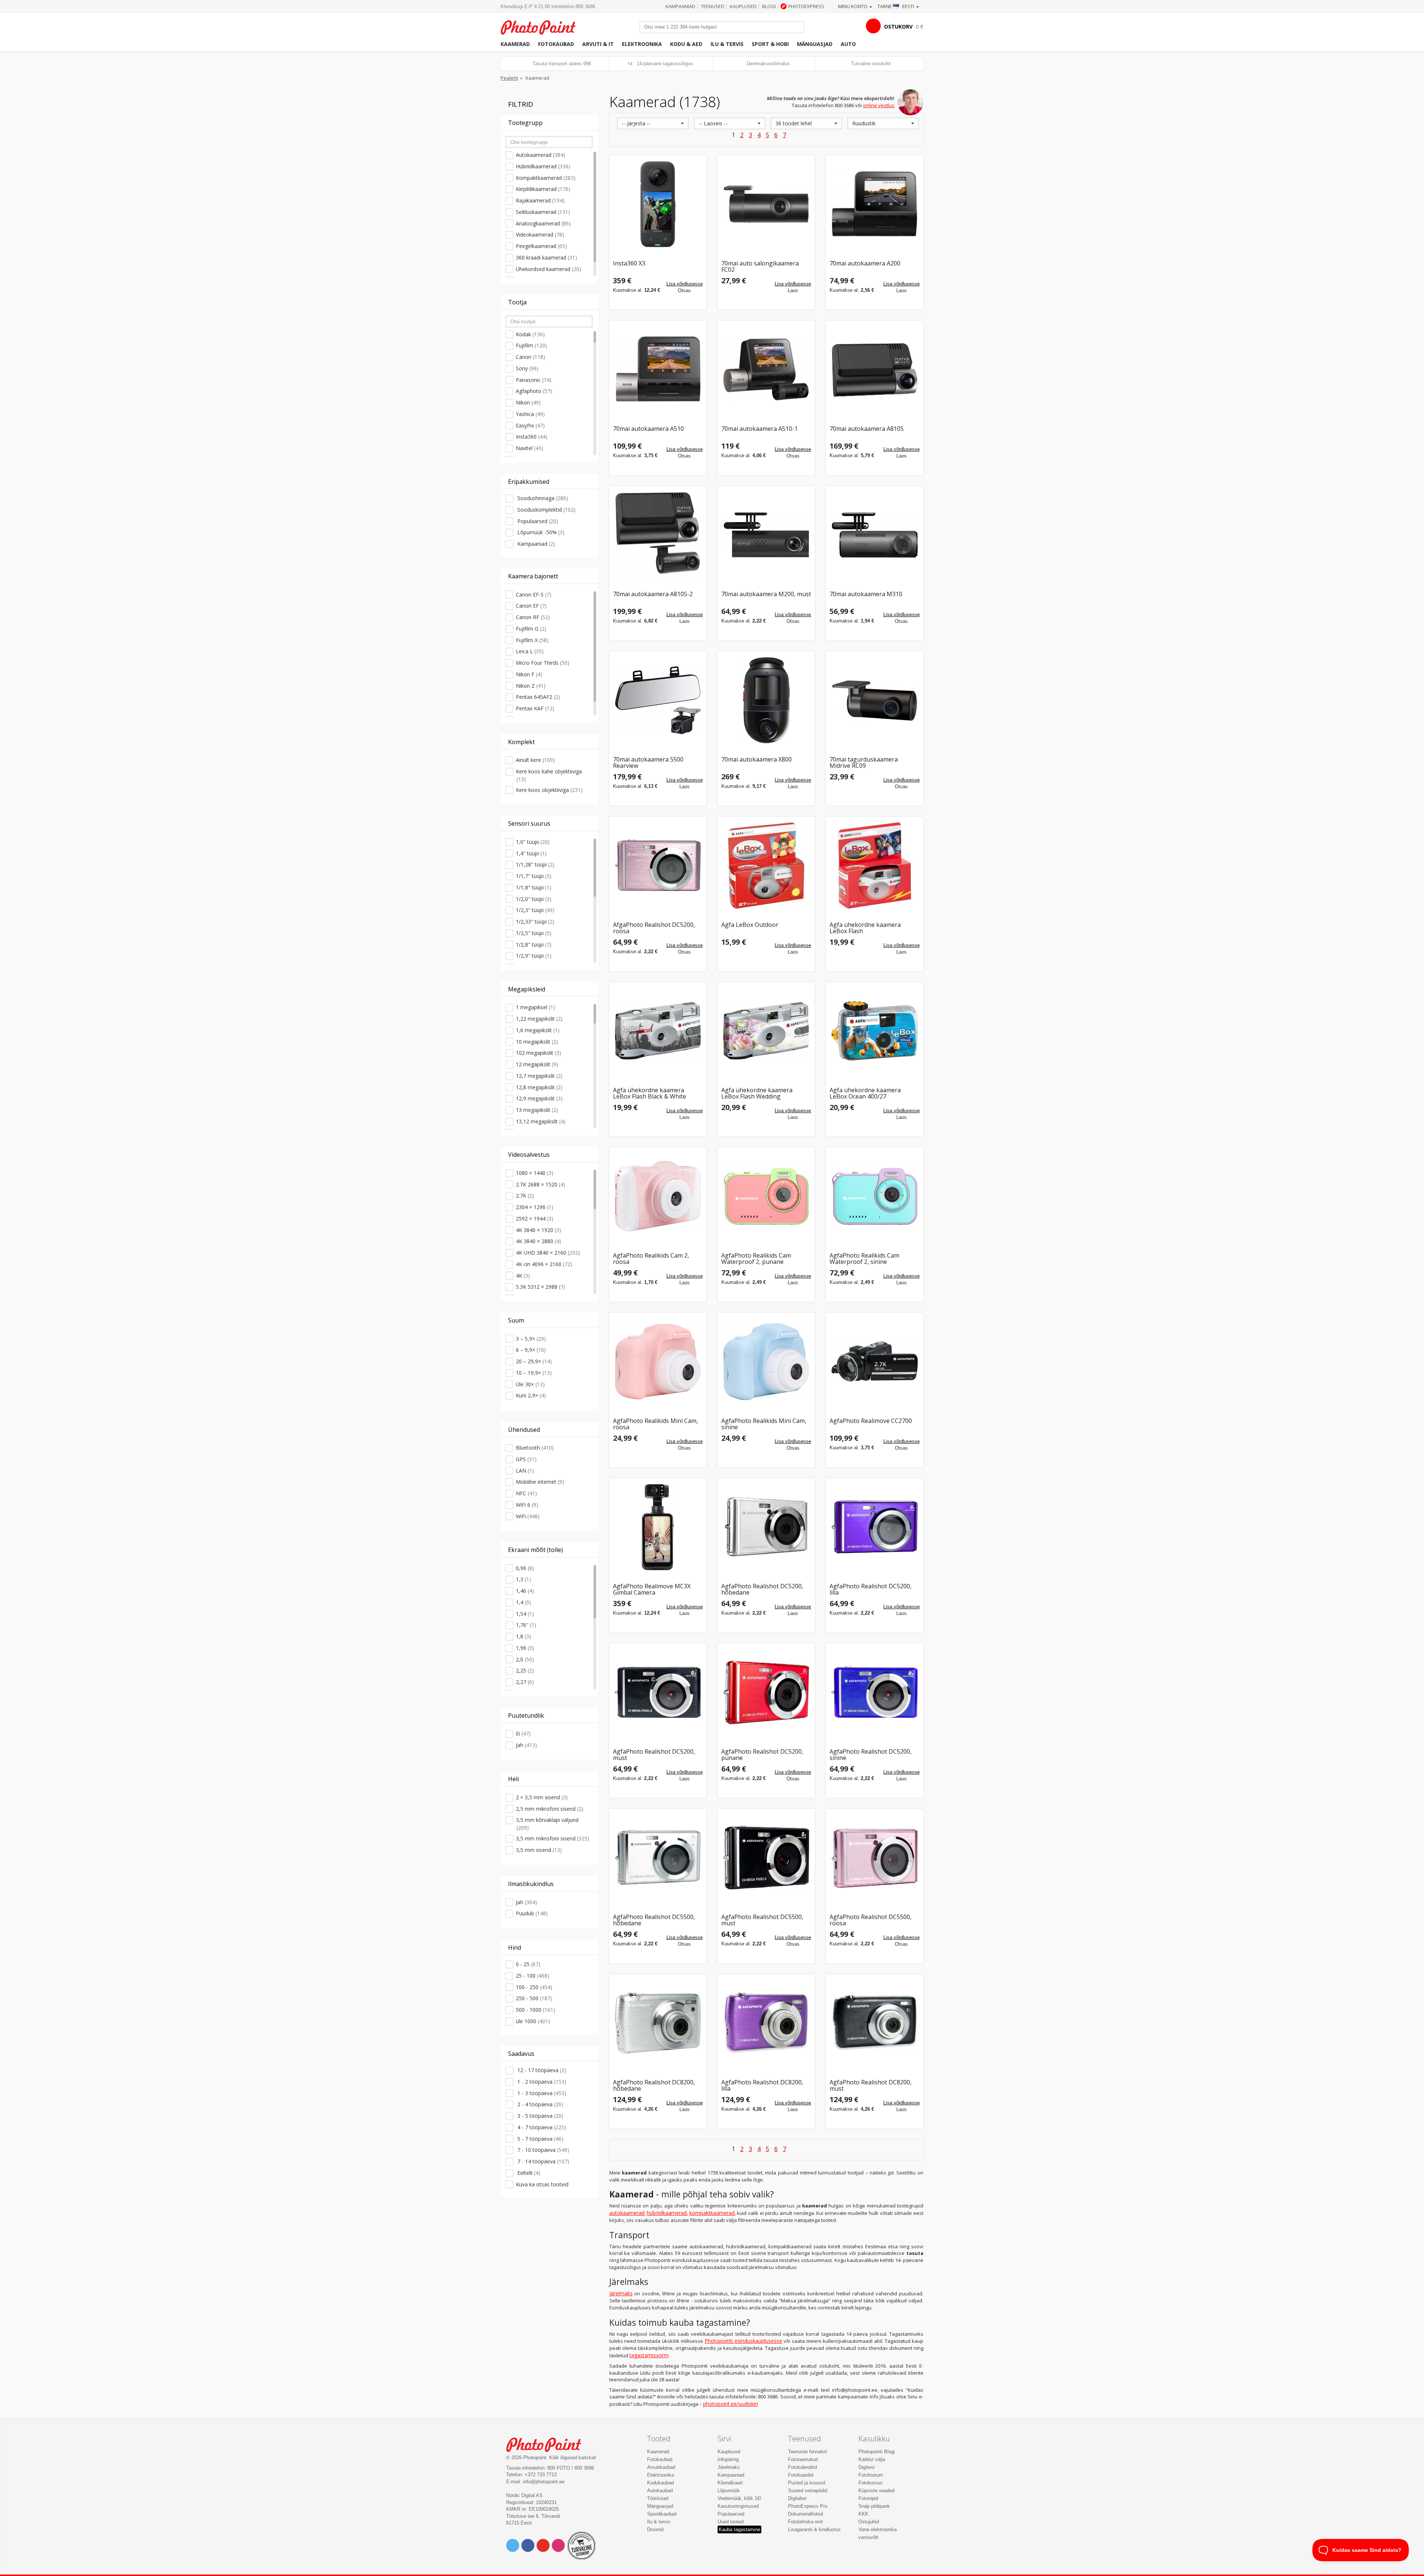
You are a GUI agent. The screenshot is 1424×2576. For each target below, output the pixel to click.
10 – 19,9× (534, 1373)
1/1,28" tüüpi (535, 864)
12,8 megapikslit (539, 1087)
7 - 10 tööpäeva (543, 2150)
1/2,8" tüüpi (534, 944)
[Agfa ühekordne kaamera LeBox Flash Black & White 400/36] (658, 1031)
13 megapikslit (537, 1110)
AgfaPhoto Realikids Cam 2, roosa (651, 1259)
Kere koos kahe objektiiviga (549, 775)
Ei (523, 1733)
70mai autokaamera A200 (865, 264)
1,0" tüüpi (533, 842)
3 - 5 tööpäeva (540, 2116)
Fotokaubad (556, 44)
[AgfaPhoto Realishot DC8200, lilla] (766, 2023)
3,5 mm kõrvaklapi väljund (547, 1824)
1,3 (523, 1579)
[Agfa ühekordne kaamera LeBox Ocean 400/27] (874, 1031)
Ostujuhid (869, 2522)
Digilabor (797, 2498)
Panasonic (534, 380)
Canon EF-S (534, 595)
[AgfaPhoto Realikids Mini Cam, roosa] (658, 1361)
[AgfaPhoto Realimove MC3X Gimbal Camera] (658, 1527)
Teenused (713, 6)
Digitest (867, 2467)
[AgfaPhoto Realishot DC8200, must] (874, 2023)
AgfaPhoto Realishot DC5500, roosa (871, 1920)
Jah (526, 1745)
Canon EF (531, 606)
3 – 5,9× (531, 1339)
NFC (526, 1493)
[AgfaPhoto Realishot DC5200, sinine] (874, 1692)
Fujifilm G (531, 629)
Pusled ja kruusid (807, 2483)
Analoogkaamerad (543, 223)
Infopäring (728, 2459)
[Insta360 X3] (658, 204)
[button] (653, 123)
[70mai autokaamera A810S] (874, 369)
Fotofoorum (871, 2475)
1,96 (525, 1648)
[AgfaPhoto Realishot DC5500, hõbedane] (658, 1857)
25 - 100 (533, 1976)
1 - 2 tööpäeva (541, 2082)
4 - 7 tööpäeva (541, 2127)
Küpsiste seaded (876, 2491)
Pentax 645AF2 (538, 697)
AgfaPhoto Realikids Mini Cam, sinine (764, 1424)
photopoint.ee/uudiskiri (731, 2404)
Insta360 (532, 437)
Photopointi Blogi (877, 2452)
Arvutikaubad (661, 2467)
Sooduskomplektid (546, 510)
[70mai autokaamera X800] (766, 700)
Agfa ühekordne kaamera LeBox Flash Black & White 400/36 (650, 1094)
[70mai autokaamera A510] (658, 369)
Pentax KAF (535, 708)
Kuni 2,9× (531, 1395)
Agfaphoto (534, 391)
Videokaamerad (540, 235)
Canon (530, 357)
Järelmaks (621, 2293)
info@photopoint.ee (544, 2482)
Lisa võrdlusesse (685, 284)
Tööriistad (658, 2498)
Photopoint (543, 27)
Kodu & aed (686, 44)
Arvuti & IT (598, 44)
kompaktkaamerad (712, 2213)
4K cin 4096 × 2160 (544, 1264)
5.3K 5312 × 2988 (540, 1287)
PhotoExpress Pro (808, 2506)
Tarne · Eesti (896, 6)
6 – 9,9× (531, 1350)
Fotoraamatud (803, 2459)
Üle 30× (530, 1384)
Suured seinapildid (808, 2491)
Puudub (532, 1913)
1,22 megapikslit (539, 1019)
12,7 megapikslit (539, 1076)
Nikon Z (531, 686)
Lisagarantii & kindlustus (814, 2529)
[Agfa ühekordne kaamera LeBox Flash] (874, 865)
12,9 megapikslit (539, 1098)
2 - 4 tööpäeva (540, 2104)
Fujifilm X (532, 640)
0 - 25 (528, 1964)
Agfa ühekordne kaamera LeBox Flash (865, 928)
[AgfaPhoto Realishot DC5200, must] (658, 1692)
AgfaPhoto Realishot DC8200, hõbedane (654, 2086)
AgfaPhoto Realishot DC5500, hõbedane (654, 1920)
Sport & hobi (770, 44)
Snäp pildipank (874, 2506)
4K (523, 1276)
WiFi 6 (527, 1505)
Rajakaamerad (540, 200)
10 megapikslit (537, 1042)
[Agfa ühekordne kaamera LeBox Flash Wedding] (766, 1031)
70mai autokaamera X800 (756, 760)
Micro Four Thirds (543, 663)
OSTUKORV (898, 27)
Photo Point (548, 2444)
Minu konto (853, 6)
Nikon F (529, 674)
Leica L (530, 651)
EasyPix (530, 425)
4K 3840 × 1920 (538, 1230)
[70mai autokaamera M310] (874, 535)
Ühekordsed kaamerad (548, 269)
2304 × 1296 (535, 1207)
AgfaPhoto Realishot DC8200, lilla (762, 2086)
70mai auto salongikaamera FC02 (760, 267)
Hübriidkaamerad (543, 166)
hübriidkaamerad (667, 2213)
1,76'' (526, 1625)
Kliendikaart (730, 2483)
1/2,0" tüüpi (534, 899)
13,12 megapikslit (541, 1121)
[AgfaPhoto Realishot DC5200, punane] (766, 1692)
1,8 (523, 1636)
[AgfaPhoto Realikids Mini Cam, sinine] (766, 1361)
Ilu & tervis (727, 44)
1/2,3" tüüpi (535, 910)
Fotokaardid (801, 2475)
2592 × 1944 (535, 1218)
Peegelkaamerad (541, 246)
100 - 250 (534, 1987)
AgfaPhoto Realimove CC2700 (871, 1421)
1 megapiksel (535, 1007)
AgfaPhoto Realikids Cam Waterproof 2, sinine (864, 1259)
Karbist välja (872, 2459)
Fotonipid (868, 2498)
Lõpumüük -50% (540, 532)
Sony (527, 368)
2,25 (525, 1670)
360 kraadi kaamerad (546, 257)
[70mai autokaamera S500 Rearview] (658, 700)
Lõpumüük (729, 2491)
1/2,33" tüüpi (535, 922)
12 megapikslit (537, 1064)
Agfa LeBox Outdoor (750, 925)
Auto (848, 44)
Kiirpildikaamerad (543, 189)
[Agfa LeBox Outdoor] (766, 865)
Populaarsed (537, 521)
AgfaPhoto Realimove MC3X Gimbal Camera (652, 1590)
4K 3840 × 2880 (538, 1241)
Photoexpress (806, 6)
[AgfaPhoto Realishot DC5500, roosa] (874, 1857)
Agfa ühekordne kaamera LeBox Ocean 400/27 (865, 1094)
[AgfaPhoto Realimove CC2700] (874, 1361)
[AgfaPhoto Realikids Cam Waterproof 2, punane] (766, 1196)
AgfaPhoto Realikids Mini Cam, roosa (655, 1424)
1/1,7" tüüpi (534, 876)
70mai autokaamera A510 (648, 429)
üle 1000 (533, 2021)
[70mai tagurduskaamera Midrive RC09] (874, 700)
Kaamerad (515, 44)
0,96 (525, 1568)
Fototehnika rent (805, 2522)
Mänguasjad (815, 44)
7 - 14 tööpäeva (543, 2161)
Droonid (655, 2529)
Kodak (530, 334)
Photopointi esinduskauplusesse (743, 2341)
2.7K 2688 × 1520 (540, 1184)
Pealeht (509, 78)
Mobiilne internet (540, 1482)
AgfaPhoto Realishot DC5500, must (762, 1920)
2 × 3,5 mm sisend (542, 1797)
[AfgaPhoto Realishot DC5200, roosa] (658, 865)
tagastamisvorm (649, 2355)
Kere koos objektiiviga (549, 790)
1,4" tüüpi (531, 853)
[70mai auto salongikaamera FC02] (766, 204)
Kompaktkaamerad (546, 178)
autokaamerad (627, 2213)
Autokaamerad (540, 155)
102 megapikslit (538, 1053)
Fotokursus (871, 2483)
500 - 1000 (535, 2010)
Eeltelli (528, 2173)
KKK (863, 2514)
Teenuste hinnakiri (807, 2452)
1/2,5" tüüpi (534, 933)
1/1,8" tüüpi (534, 887)
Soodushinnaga (542, 498)
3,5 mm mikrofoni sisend (553, 1838)
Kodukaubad (660, 2483)
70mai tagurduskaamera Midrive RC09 (864, 763)
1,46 (525, 1591)
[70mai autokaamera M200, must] (766, 535)
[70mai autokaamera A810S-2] (658, 535)
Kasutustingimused (738, 2506)
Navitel (530, 448)
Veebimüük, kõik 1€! (739, 2498)
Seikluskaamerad (543, 212)
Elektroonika (642, 44)
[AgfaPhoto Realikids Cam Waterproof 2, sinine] (874, 1196)
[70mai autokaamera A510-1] (766, 369)
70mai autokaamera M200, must (766, 595)
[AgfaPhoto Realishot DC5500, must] (766, 1857)
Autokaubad (660, 2491)
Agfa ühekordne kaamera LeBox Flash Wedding (757, 1094)
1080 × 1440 (535, 1173)
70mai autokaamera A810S (867, 429)
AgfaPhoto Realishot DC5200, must (654, 1755)
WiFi (528, 1516)
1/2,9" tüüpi (534, 956)
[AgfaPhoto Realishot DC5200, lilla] (874, 1527)
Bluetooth (535, 1448)
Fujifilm (531, 345)
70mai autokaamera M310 (866, 595)
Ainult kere (535, 760)
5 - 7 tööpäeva (540, 2139)
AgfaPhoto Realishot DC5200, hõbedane (762, 1590)
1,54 (525, 1614)
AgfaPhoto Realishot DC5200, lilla (871, 1590)
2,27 (525, 1682)
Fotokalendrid (802, 2467)
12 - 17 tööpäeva (541, 2070)
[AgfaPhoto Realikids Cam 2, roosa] (658, 1196)
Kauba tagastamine (739, 2529)
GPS (526, 1459)
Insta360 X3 (629, 264)
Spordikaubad (662, 2514)
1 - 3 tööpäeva (541, 2093)
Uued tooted (731, 2522)
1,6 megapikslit (538, 1030)
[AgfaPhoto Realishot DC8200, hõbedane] (658, 2023)
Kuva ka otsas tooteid (542, 2184)
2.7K (525, 1195)
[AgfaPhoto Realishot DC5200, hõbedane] (766, 1527)
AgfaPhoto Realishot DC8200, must (871, 2086)
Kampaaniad (680, 6)
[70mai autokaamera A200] (874, 204)
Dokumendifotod (805, 2514)
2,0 (525, 1659)
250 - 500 (534, 1998)
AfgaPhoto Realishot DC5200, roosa (654, 928)
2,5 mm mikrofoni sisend (550, 1809)
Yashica (530, 414)
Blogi (769, 6)
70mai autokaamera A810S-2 (653, 595)
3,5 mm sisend (539, 1850)
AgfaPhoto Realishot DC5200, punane (762, 1755)
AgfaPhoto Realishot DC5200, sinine (871, 1755)
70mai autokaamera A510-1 (759, 429)
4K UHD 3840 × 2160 (548, 1253)
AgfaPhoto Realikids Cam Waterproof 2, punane (756, 1259)
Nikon (528, 402)
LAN (525, 1471)
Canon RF (533, 617)
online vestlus (879, 105)
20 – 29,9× (534, 1361)
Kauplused (743, 6)
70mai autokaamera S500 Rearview (648, 763)
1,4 (523, 1602)
